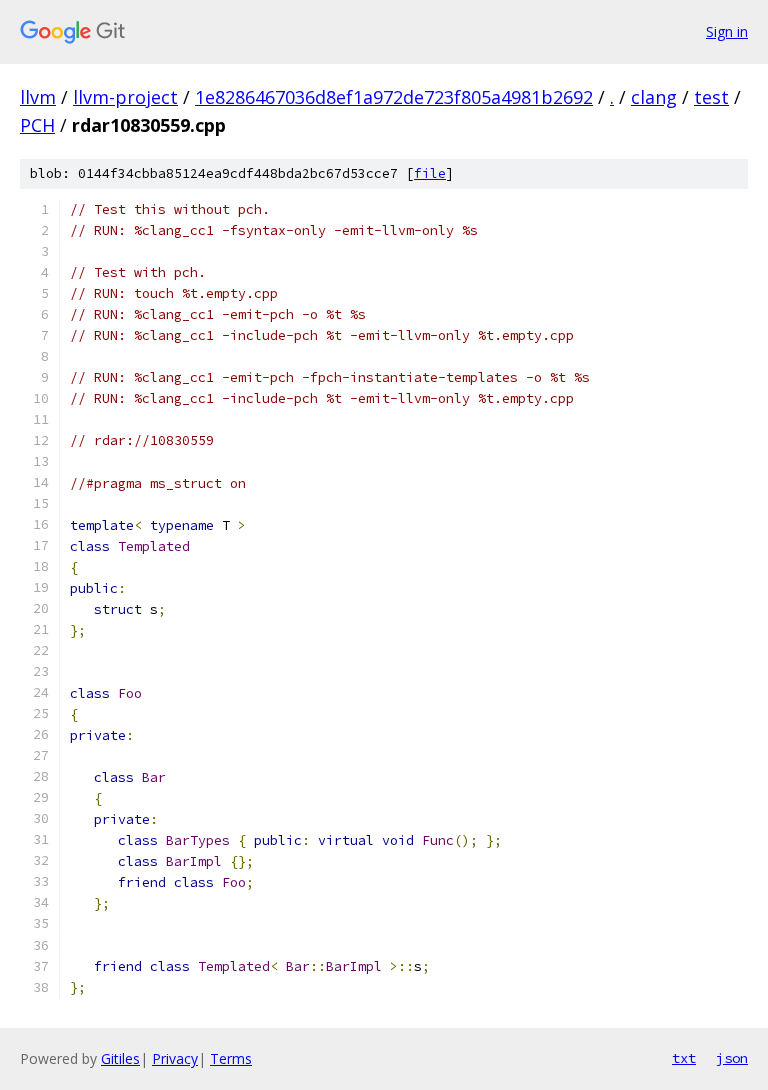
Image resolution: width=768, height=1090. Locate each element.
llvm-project (125, 97)
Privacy (175, 1058)
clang (654, 97)
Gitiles (120, 1058)
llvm (38, 97)
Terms (231, 1058)
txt (684, 1058)
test (711, 97)
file (430, 173)
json (732, 1058)
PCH (37, 125)
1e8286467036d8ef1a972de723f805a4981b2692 (394, 97)
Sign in (727, 31)
